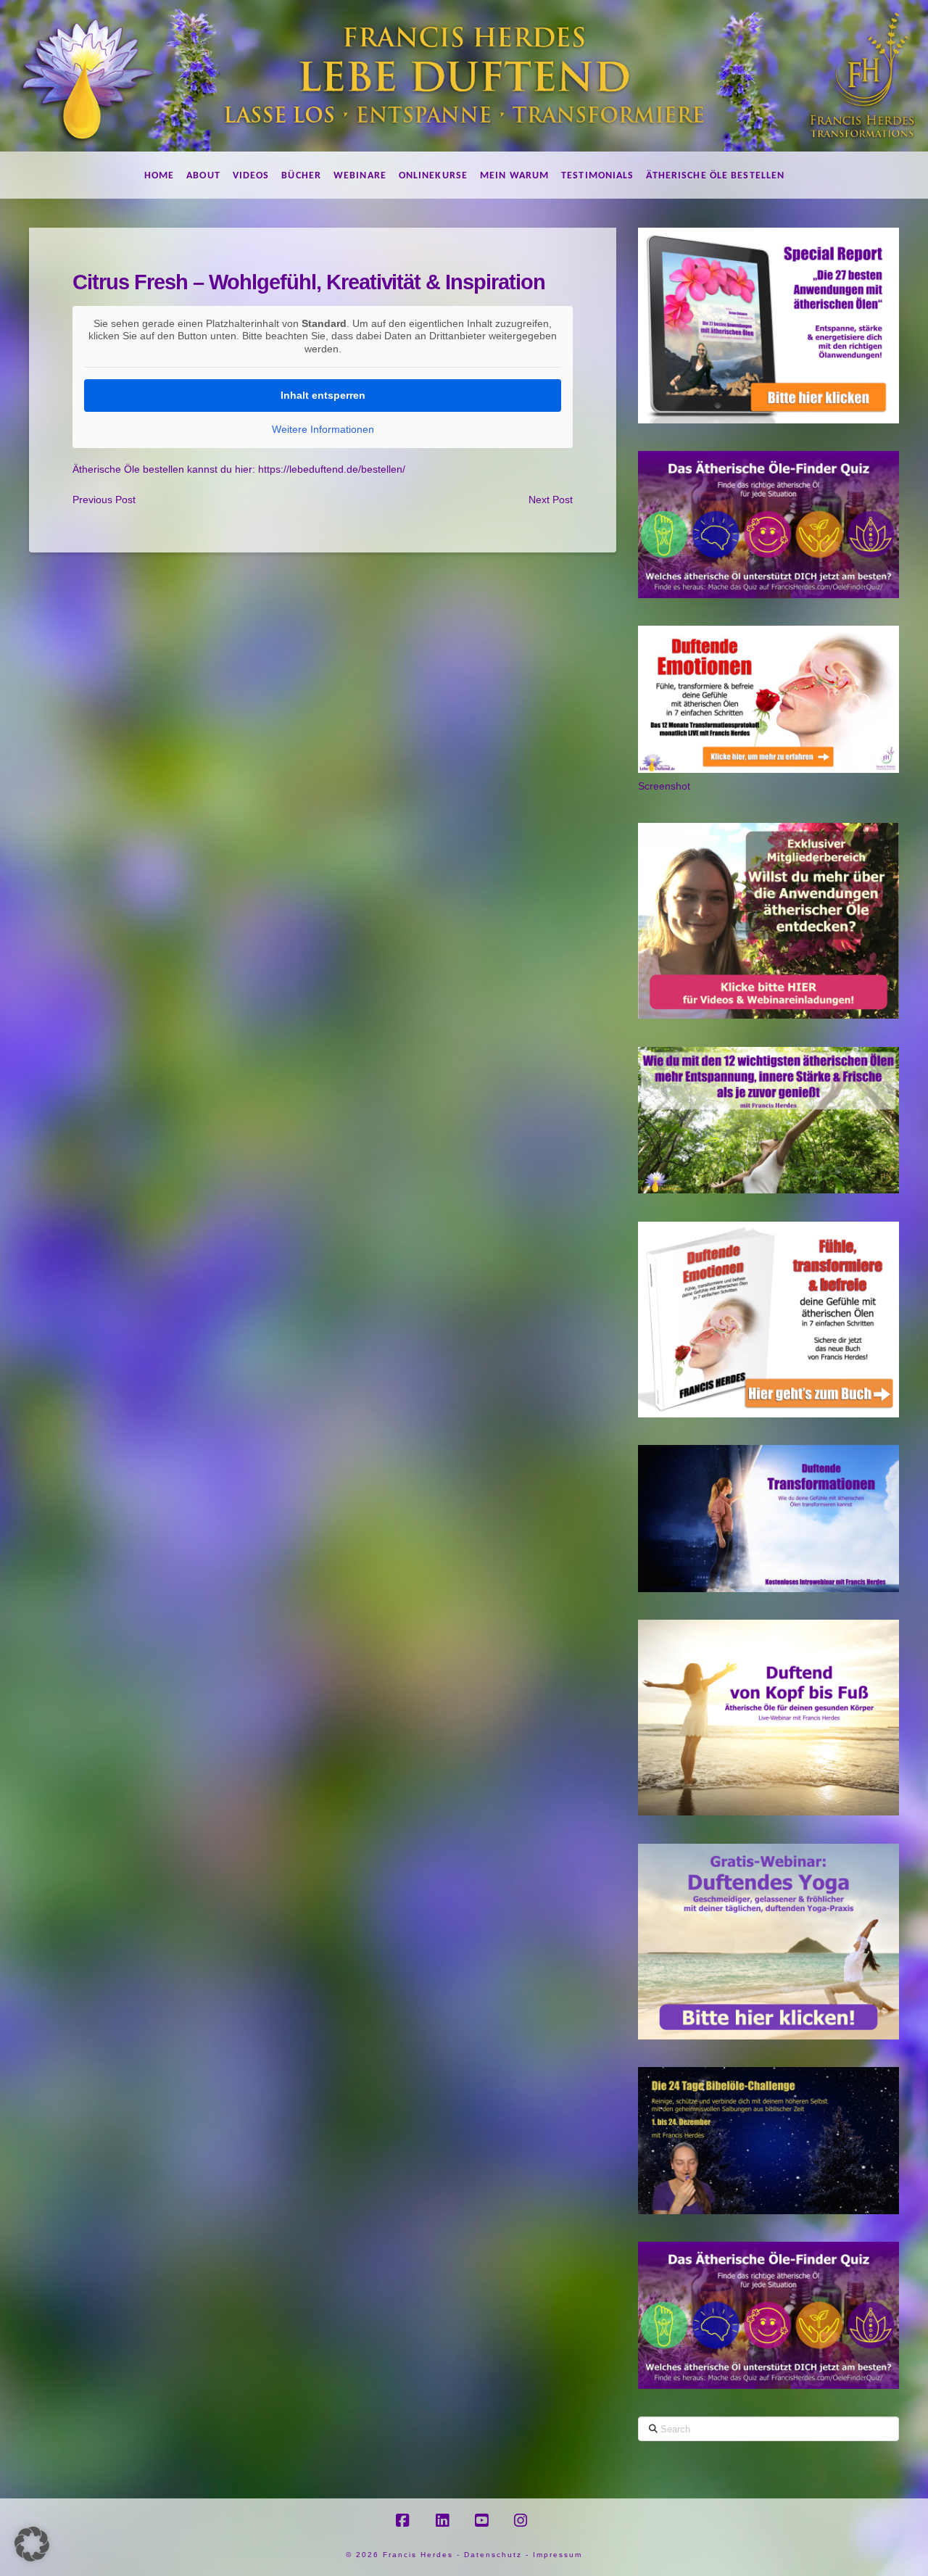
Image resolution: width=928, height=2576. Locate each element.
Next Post (551, 500)
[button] (32, 2544)
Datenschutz (493, 2555)
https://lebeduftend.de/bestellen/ (332, 469)
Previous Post (104, 500)
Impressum (558, 2555)
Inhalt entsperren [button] (323, 395)
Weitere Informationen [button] (323, 429)
